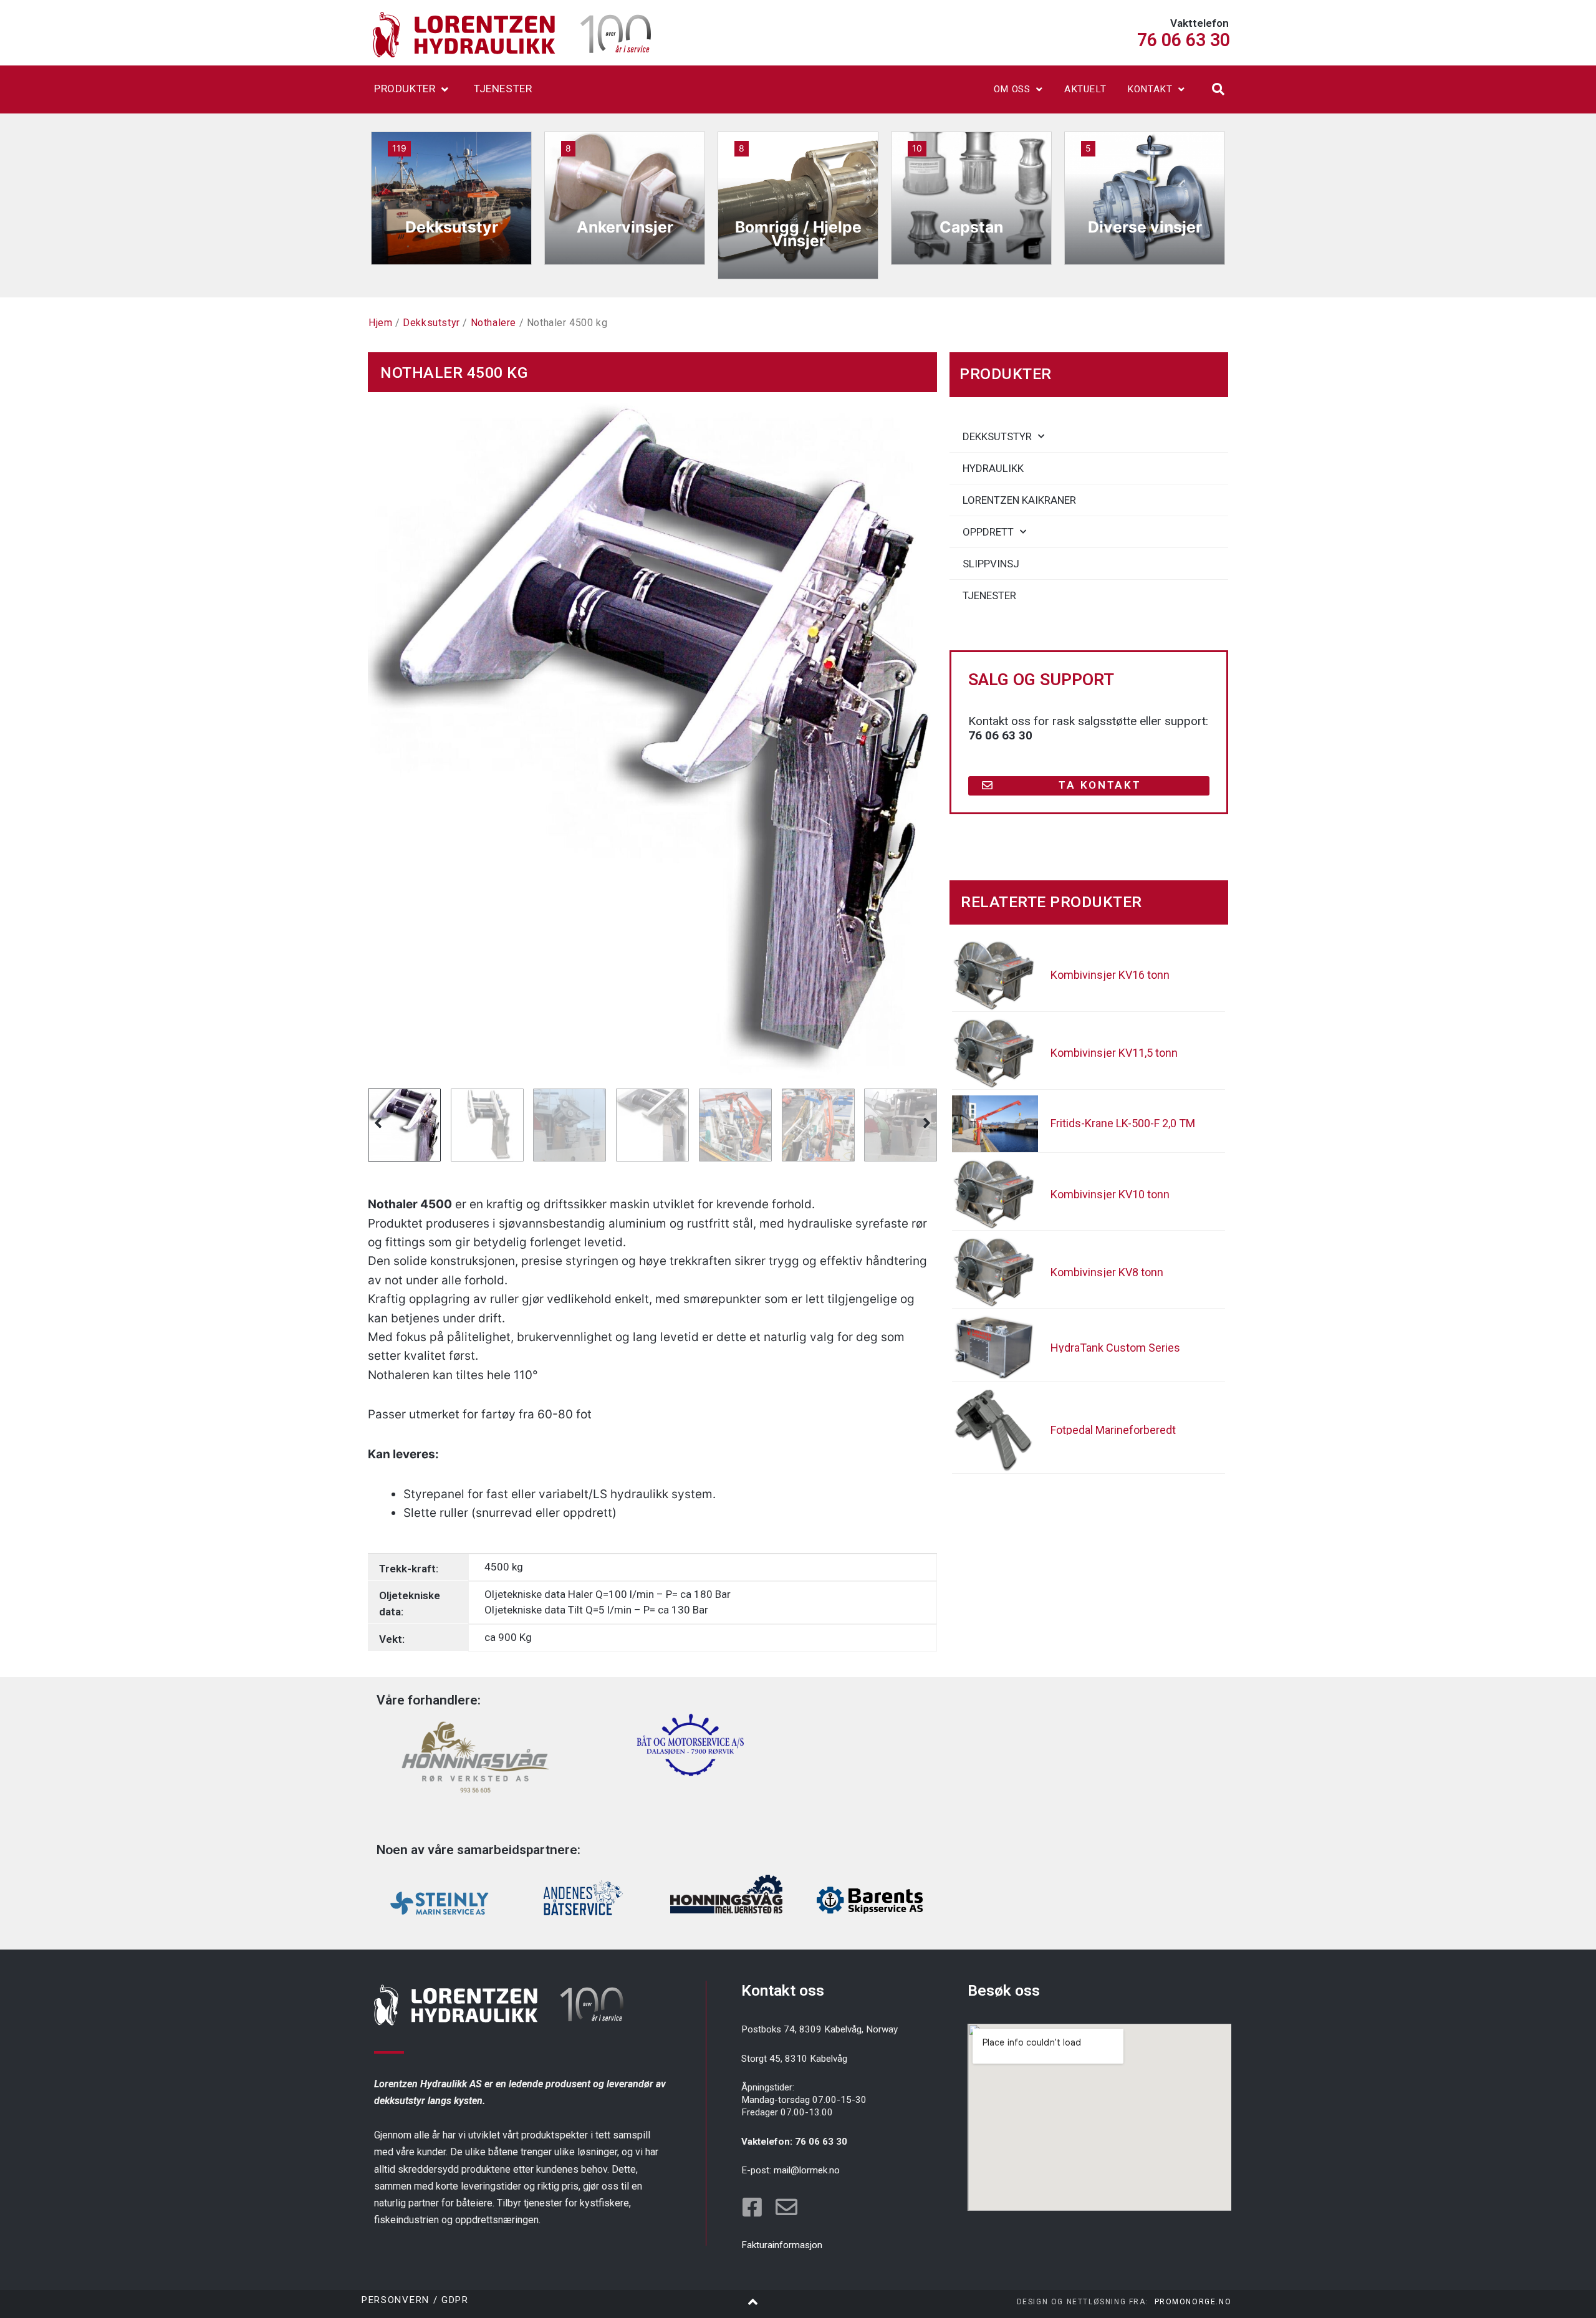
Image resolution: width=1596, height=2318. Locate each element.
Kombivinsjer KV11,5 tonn (1114, 1053)
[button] (1218, 89)
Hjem (380, 323)
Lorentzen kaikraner (1019, 500)
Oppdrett (988, 532)
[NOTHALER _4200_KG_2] (652, 737)
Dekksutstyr (431, 323)
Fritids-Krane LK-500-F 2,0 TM (1123, 1123)
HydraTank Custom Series (1115, 1348)
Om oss (1012, 89)
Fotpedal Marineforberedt (1113, 1430)
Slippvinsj (991, 564)
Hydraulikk (993, 468)
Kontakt (1150, 89)
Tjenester (503, 89)
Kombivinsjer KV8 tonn (1107, 1272)
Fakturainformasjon (782, 2245)
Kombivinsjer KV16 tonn (1110, 975)
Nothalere (493, 323)
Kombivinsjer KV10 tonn (1110, 1194)
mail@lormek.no (807, 2170)
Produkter (405, 89)
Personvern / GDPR (415, 2300)
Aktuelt (1085, 89)
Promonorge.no (1193, 2302)
